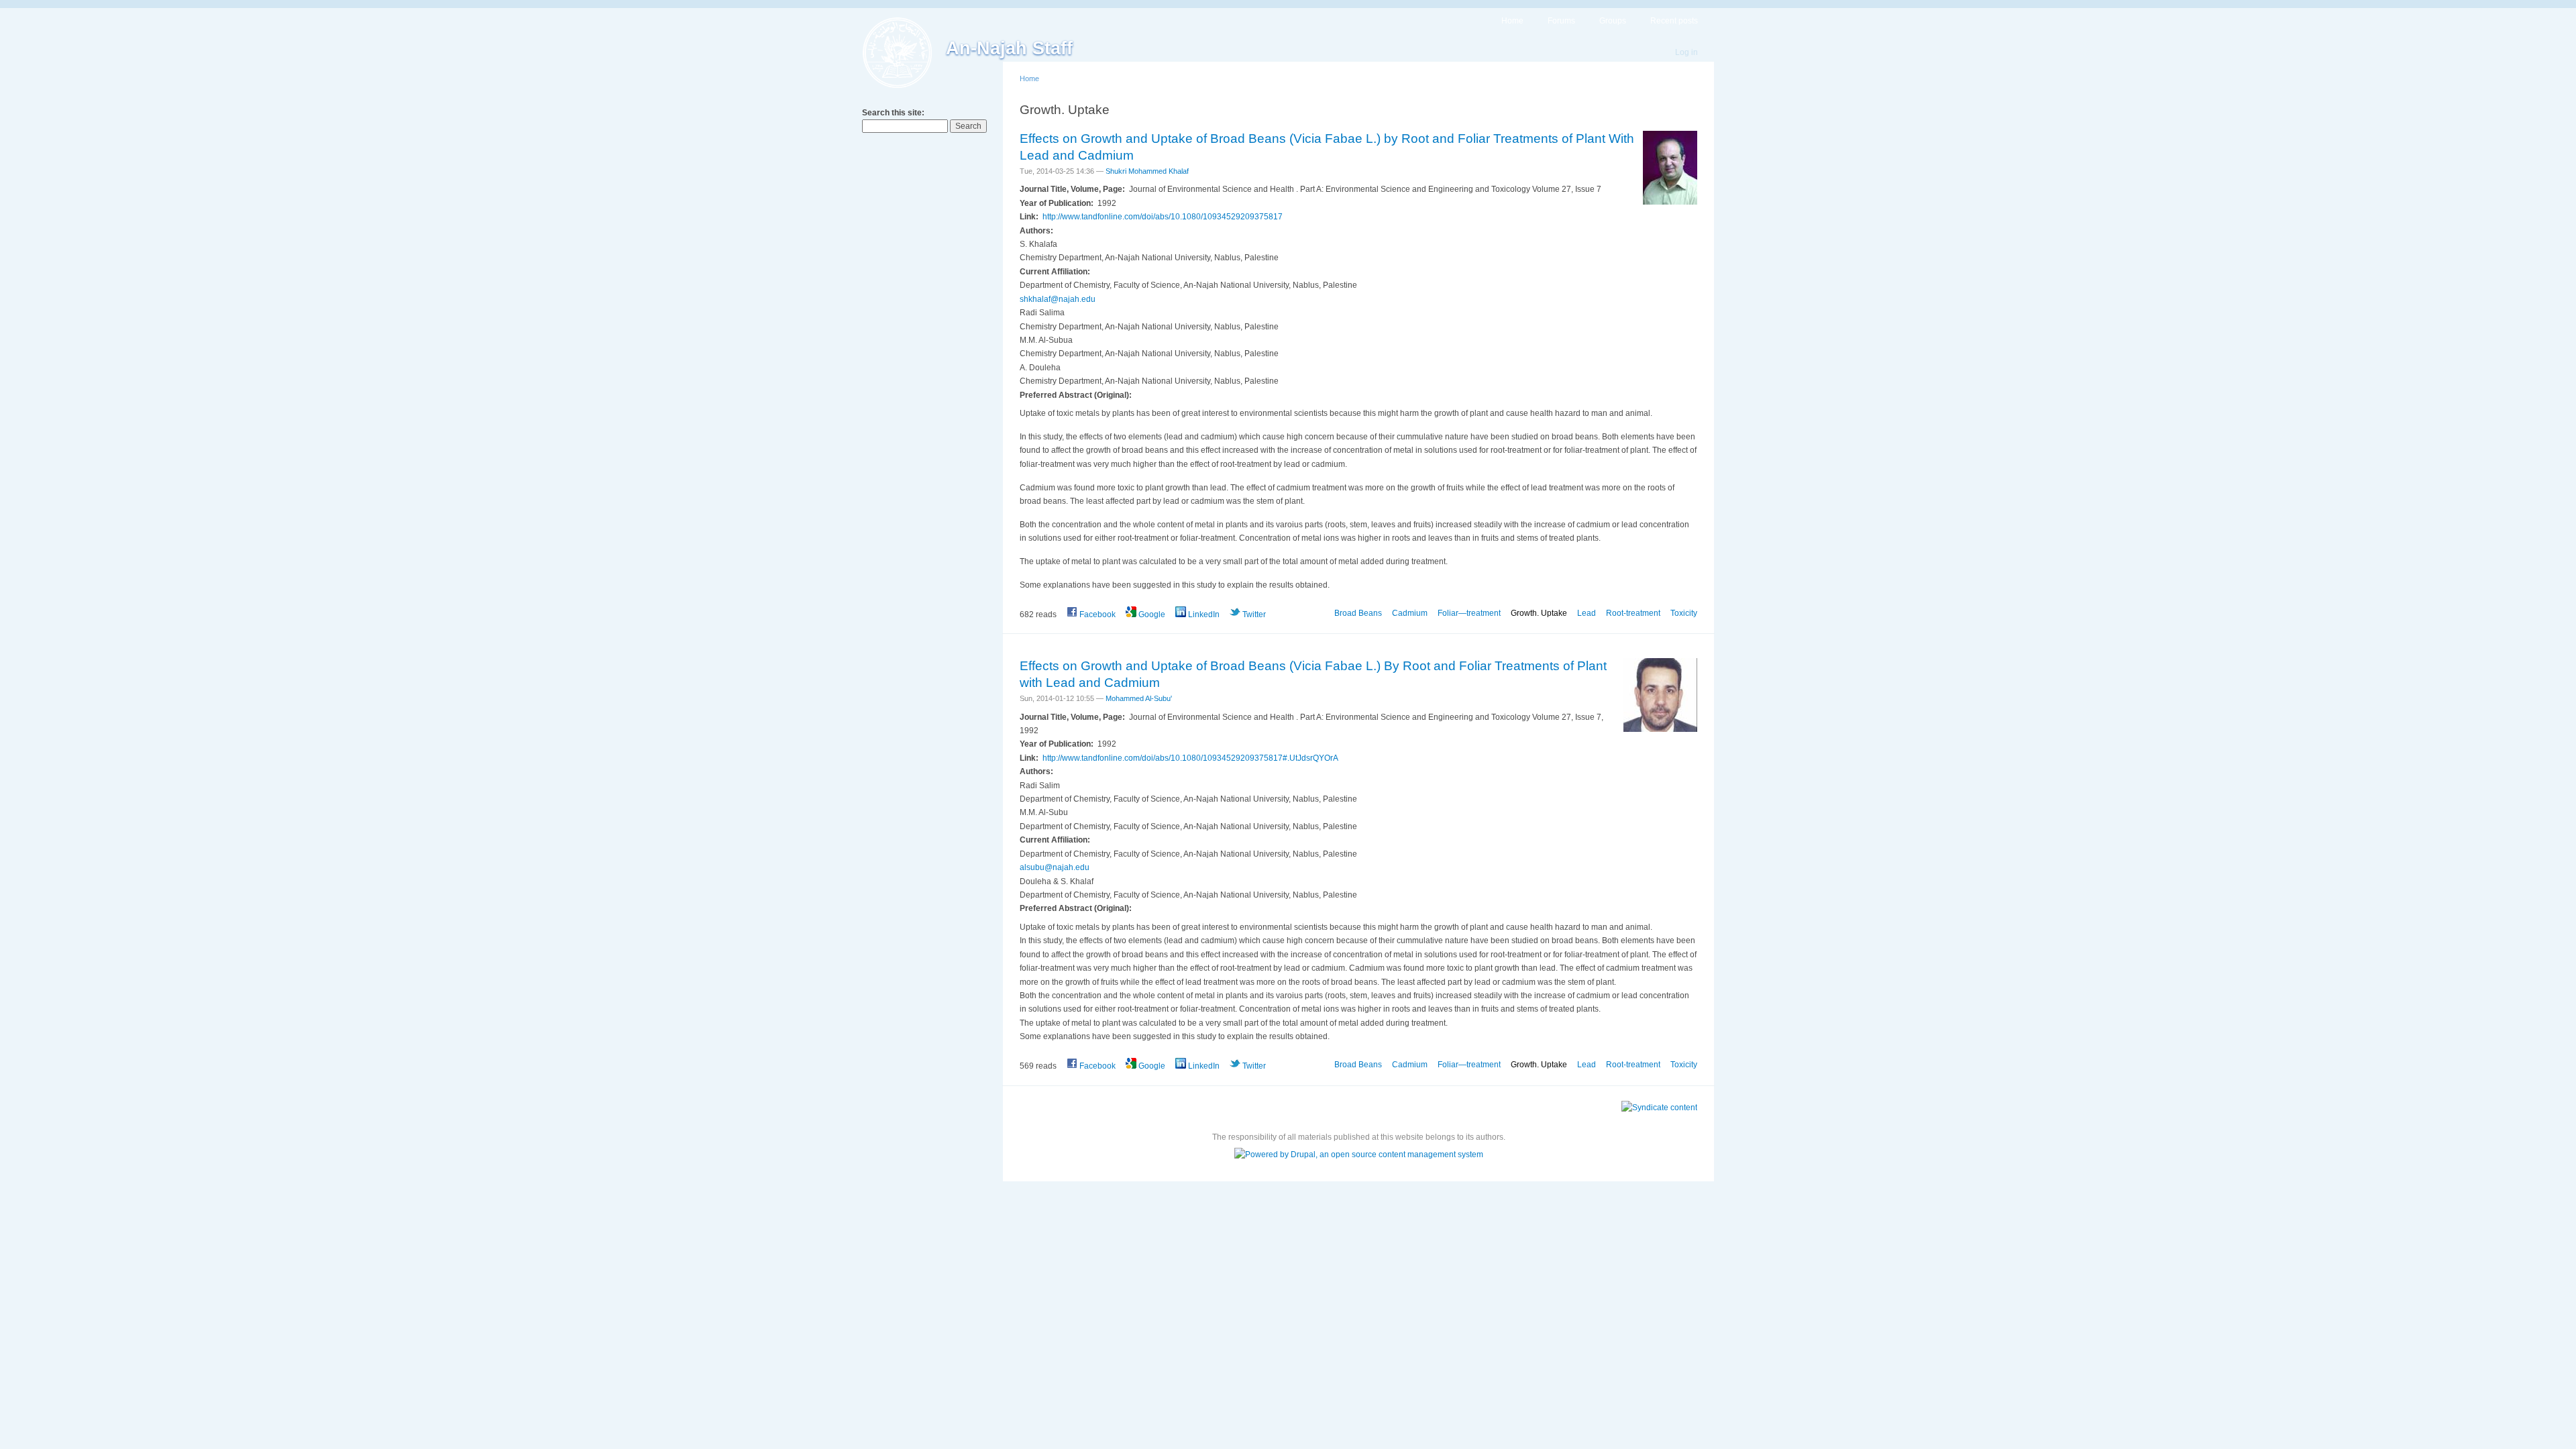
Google (1151, 614)
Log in (1686, 52)
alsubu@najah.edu (1055, 867)
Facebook (1096, 614)
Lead (1587, 613)
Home (1512, 21)
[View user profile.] (1670, 202)
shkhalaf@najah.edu (1058, 299)
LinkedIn (1203, 614)
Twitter (1253, 614)
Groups (1613, 21)
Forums (1561, 21)
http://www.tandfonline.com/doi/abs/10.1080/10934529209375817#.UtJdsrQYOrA (1190, 758)
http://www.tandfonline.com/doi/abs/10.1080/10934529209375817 (1163, 217)
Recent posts (1674, 21)
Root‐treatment (1633, 613)
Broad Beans (1358, 613)
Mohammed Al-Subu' (1139, 698)
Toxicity (1684, 613)
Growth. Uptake (1539, 613)
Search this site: (893, 113)
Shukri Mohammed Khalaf (1147, 171)
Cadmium (1410, 613)
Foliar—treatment (1469, 613)
